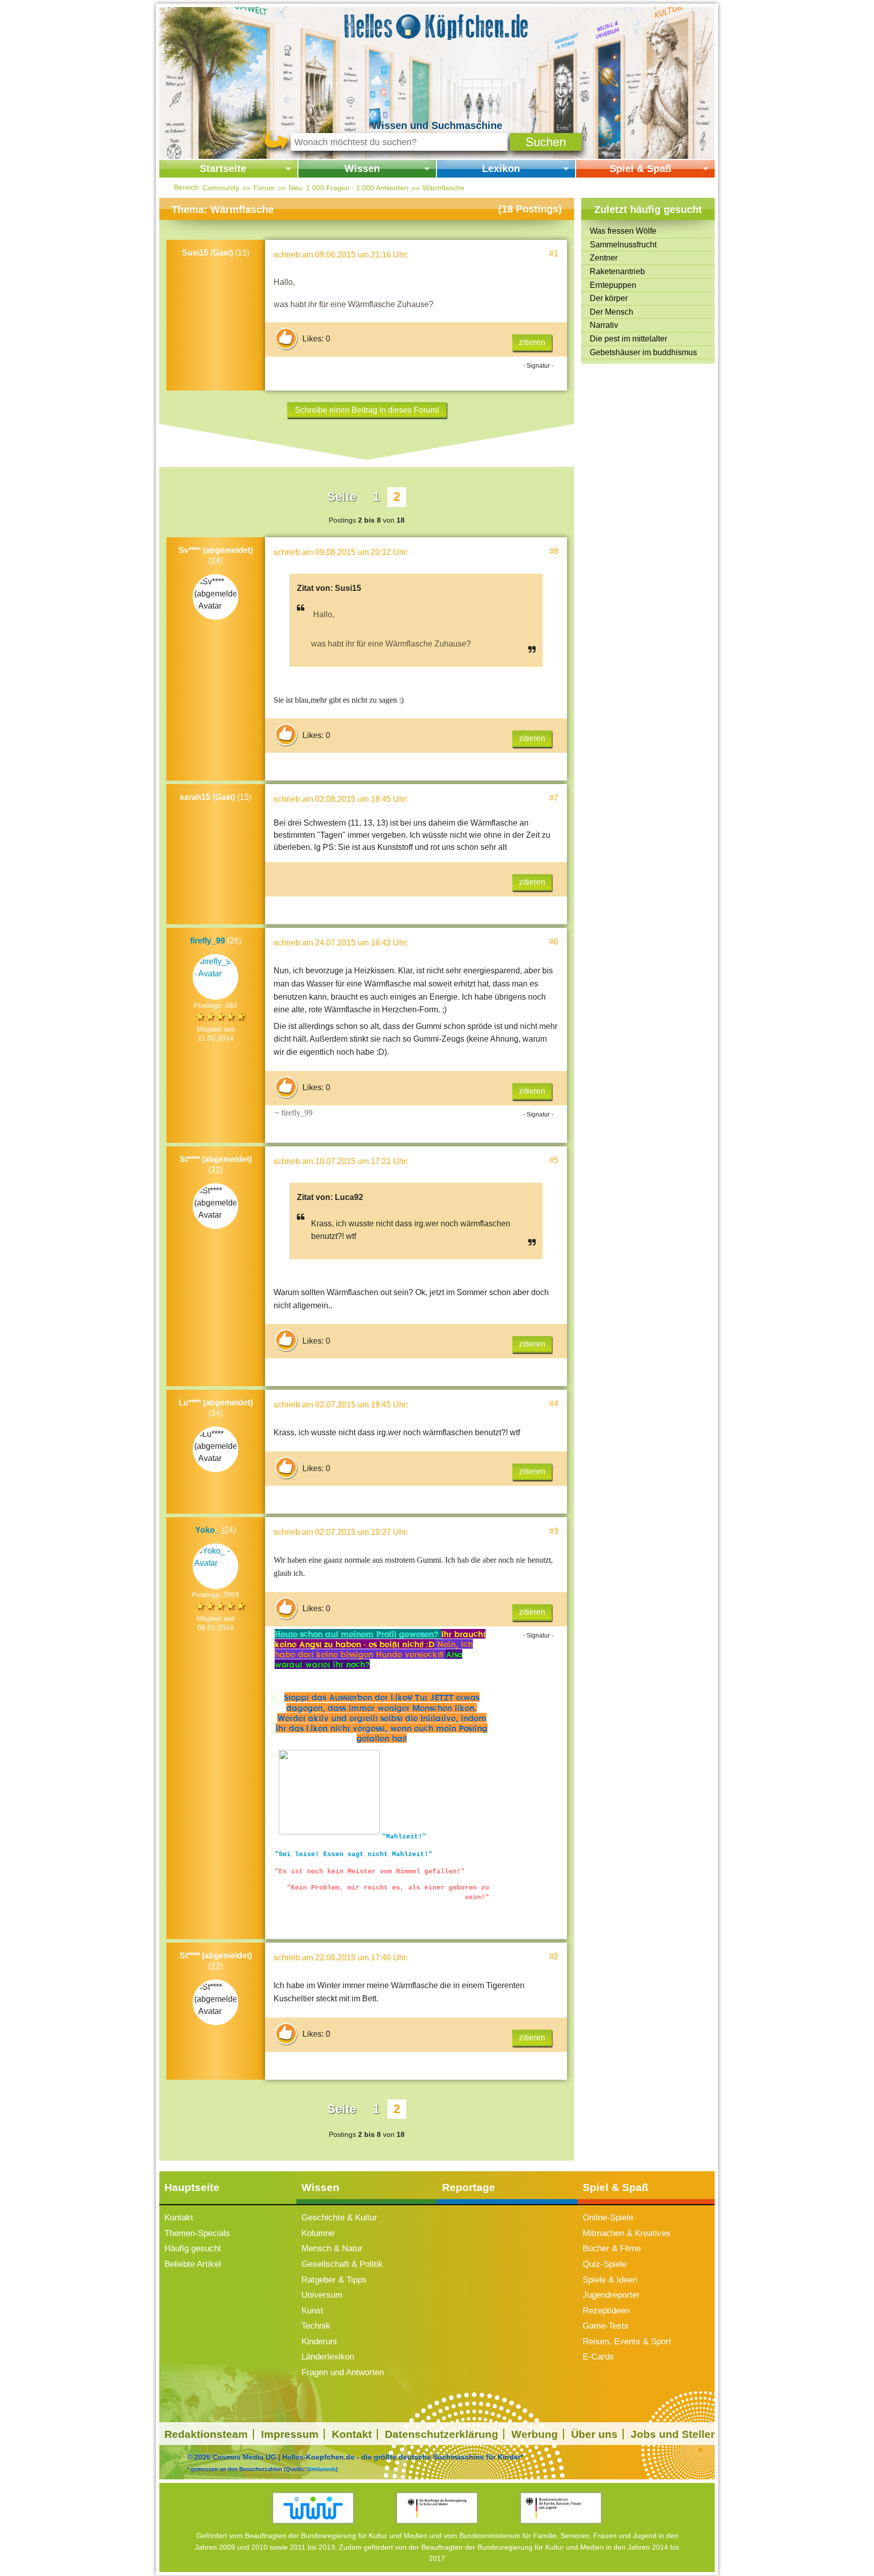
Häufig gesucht (193, 2248)
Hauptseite (192, 2187)
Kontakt (179, 2218)
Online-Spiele (608, 2218)
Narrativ (604, 325)
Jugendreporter (611, 2295)
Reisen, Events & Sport (627, 2342)
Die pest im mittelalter (628, 339)
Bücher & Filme (612, 2248)
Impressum (290, 2434)
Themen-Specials (197, 2233)
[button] (546, 142)
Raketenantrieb (617, 271)
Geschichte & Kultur (339, 2218)
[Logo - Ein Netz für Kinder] (313, 2508)
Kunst (312, 2311)
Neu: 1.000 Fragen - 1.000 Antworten (348, 188)
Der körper (609, 298)
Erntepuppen (613, 285)
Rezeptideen (606, 2311)
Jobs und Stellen (674, 2434)
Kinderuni (319, 2342)
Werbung (535, 2434)
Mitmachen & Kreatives (627, 2233)
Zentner (604, 258)
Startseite (223, 168)
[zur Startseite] (437, 25)
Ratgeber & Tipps (334, 2280)
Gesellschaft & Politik (342, 2264)
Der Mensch (611, 312)
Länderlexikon (328, 2357)
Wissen (362, 168)
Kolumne (318, 2233)
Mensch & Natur (332, 2248)
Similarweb (321, 2469)
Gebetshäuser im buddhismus (643, 352)
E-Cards (598, 2357)
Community (221, 188)
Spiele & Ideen (610, 2280)
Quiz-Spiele (605, 2264)
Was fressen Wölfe (623, 231)
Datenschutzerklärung (442, 2434)
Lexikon (501, 168)
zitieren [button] (532, 342)
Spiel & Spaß (640, 168)
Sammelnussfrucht (623, 245)
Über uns (594, 2434)
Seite (342, 497)
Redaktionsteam (206, 2434)
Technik (316, 2326)
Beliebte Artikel (193, 2264)
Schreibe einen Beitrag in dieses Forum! (367, 410)
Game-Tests (606, 2326)
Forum (264, 188)
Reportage (469, 2187)
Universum (322, 2295)
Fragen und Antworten (343, 2372)
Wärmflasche (443, 188)
